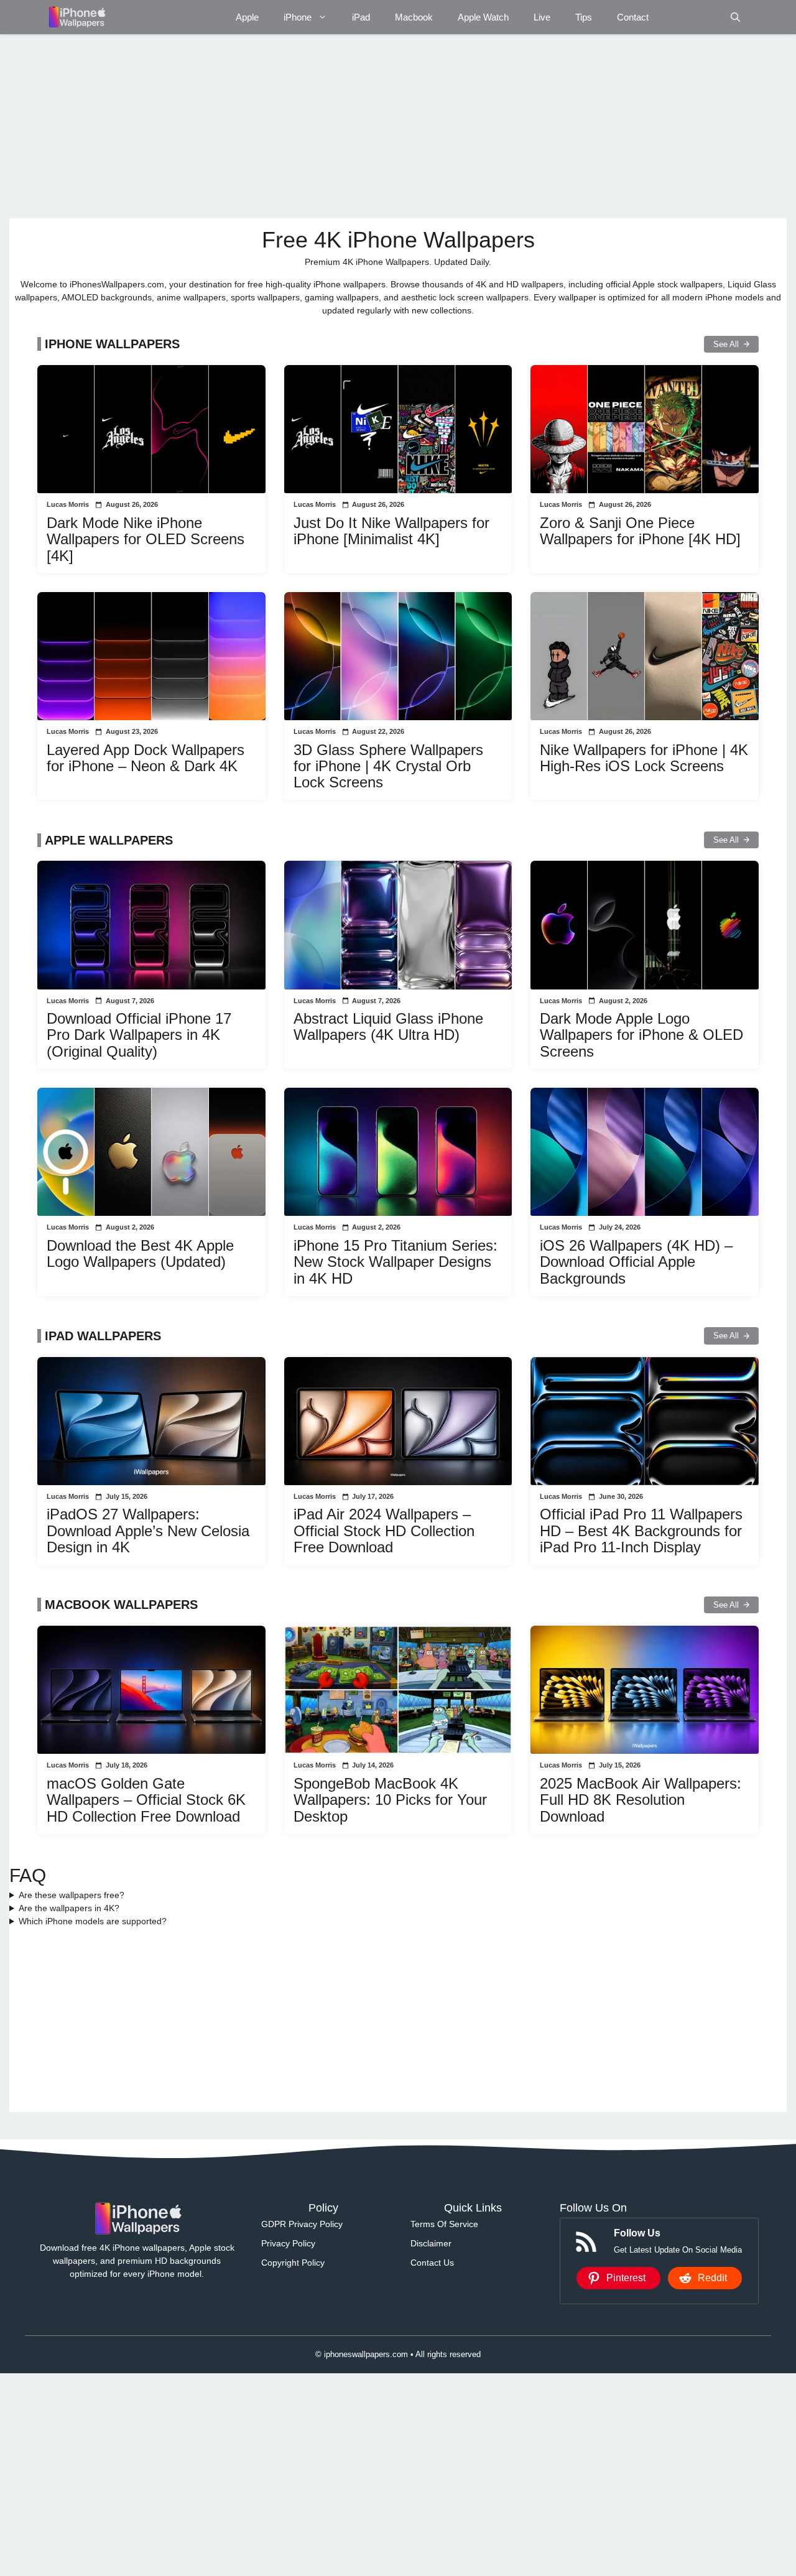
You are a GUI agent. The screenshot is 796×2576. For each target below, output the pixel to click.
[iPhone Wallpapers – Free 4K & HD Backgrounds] (76, 17)
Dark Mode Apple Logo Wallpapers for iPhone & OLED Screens (641, 1035)
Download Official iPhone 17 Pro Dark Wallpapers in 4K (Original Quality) (139, 1035)
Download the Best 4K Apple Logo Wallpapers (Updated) (140, 1253)
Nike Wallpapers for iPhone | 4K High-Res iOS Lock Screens (644, 758)
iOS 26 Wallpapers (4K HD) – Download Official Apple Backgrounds (636, 1262)
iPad (361, 17)
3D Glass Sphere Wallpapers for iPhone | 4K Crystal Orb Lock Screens (388, 766)
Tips (584, 17)
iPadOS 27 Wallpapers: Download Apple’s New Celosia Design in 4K (148, 1531)
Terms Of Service (444, 2224)
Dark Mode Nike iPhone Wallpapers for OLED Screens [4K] (146, 539)
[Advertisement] (382, 126)
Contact (633, 17)
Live (542, 17)
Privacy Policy (288, 2243)
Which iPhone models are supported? (93, 1921)
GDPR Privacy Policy (302, 2224)
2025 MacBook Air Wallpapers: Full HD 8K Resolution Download (641, 1800)
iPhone (298, 17)
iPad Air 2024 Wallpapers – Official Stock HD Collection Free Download (384, 1531)
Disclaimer (431, 2243)
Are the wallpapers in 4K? (69, 1908)
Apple (247, 17)
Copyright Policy (293, 2263)
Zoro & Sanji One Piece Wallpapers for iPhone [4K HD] (640, 531)
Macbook (414, 17)
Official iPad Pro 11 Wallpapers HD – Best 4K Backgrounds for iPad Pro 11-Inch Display (641, 1531)
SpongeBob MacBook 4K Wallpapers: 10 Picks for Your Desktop (390, 1800)
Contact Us (432, 2263)
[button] (735, 17)
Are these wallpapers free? (72, 1895)
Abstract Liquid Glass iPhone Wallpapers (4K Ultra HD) (388, 1026)
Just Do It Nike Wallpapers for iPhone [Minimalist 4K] (391, 531)
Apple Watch (483, 17)
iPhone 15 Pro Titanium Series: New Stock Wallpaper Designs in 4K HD (396, 1262)
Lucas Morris (68, 504)
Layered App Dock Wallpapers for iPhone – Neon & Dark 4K (146, 758)
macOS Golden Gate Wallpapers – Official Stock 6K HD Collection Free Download (146, 1800)
